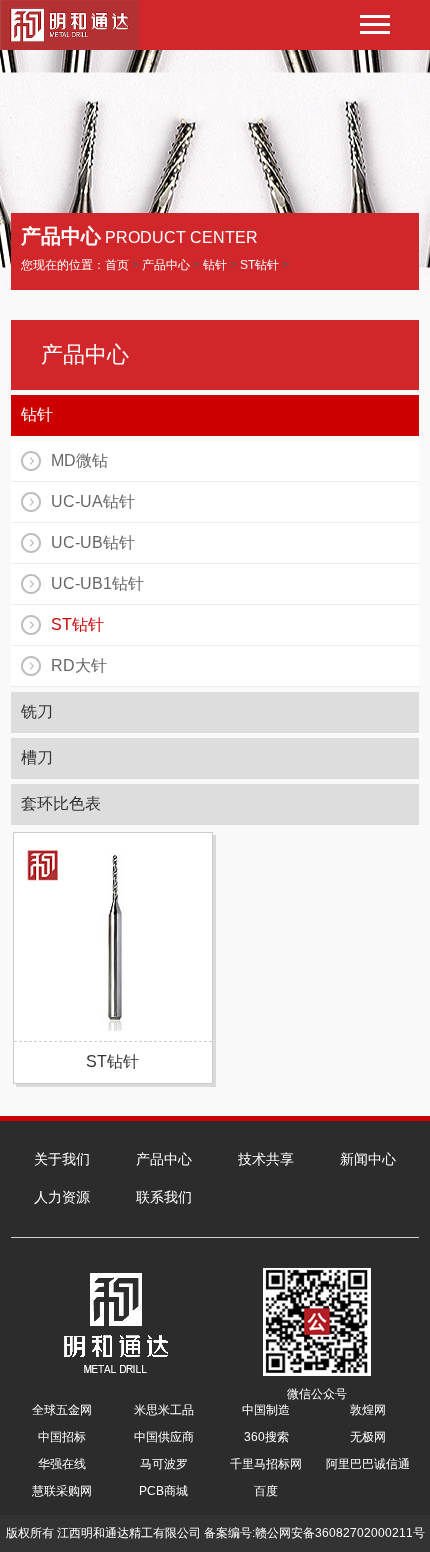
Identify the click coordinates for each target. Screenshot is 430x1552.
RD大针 (79, 665)
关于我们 (62, 1159)
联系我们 (164, 1197)
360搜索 (266, 1437)
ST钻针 (259, 265)
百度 (266, 1491)
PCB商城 (163, 1491)
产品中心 (166, 265)
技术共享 (266, 1159)
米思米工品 (164, 1410)
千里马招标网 (266, 1464)
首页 (117, 265)
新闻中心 (368, 1159)
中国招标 (62, 1437)
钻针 (215, 265)
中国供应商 (164, 1437)
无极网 (368, 1437)
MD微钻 (79, 460)
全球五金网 (62, 1410)
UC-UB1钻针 (97, 583)
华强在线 (62, 1464)
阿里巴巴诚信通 (368, 1464)
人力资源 (62, 1197)
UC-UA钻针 (93, 501)
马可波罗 (164, 1464)
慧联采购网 (62, 1491)
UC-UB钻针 (93, 542)
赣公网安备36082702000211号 (340, 1533)
